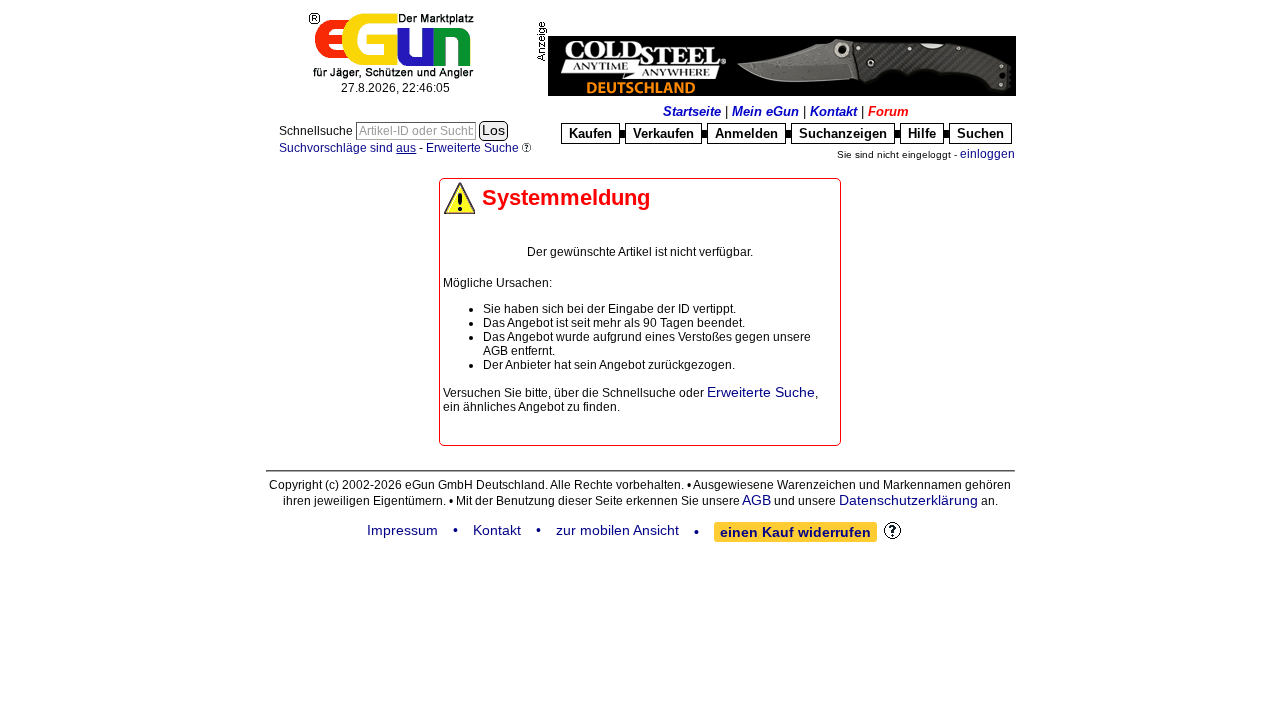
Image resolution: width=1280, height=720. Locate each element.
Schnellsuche (317, 131)
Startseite (692, 111)
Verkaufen (663, 133)
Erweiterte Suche (761, 392)
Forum (888, 111)
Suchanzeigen (843, 133)
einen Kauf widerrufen (795, 532)
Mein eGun (765, 111)
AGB (756, 500)
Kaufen (590, 133)
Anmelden (746, 133)
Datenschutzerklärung (908, 500)
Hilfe (922, 133)
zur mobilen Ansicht (617, 530)
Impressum (402, 530)
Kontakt (833, 111)
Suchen (980, 133)
